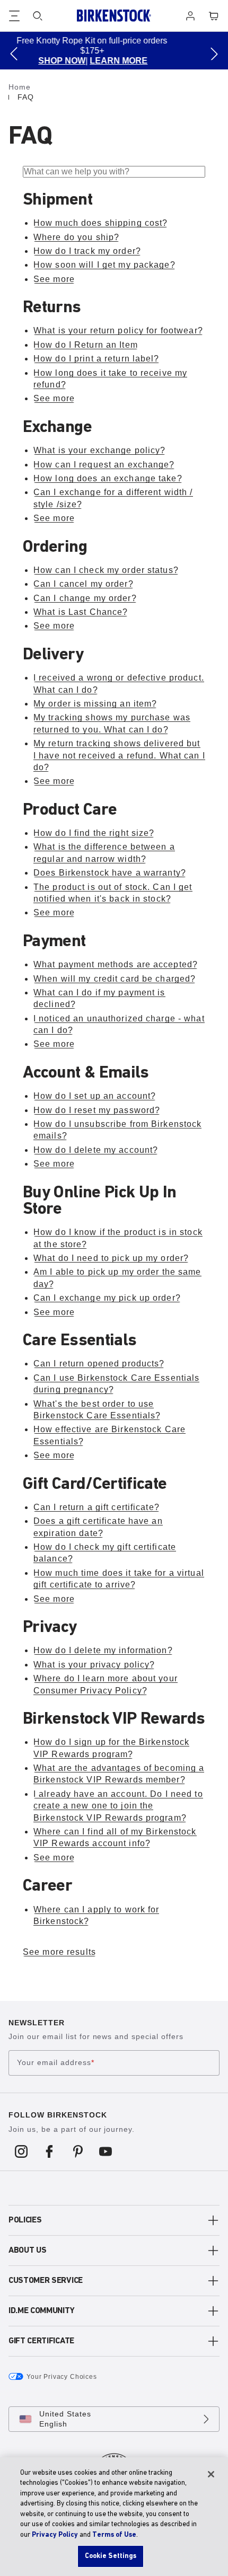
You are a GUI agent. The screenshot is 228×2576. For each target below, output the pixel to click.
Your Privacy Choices (62, 2377)
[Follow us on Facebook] (50, 2151)
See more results (59, 1952)
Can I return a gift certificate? (97, 1507)
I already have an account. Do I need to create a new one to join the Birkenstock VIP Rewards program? (118, 1806)
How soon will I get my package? (104, 265)
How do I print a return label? (97, 359)
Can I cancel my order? (84, 584)
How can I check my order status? (106, 570)
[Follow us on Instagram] (21, 2151)
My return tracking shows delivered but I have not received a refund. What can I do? (119, 755)
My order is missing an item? (95, 704)
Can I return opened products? (99, 1364)
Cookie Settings (111, 2556)
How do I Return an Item (86, 345)
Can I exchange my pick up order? (107, 1298)
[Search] (38, 16)
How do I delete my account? (96, 1150)
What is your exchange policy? (99, 450)
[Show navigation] (14, 16)
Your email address (56, 2062)
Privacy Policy (55, 2535)
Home (20, 87)
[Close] (211, 2474)
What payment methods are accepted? (116, 964)
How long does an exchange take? (108, 478)
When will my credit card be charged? (115, 979)
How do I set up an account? (95, 1096)
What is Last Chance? (81, 612)
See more (54, 279)
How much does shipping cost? (100, 223)
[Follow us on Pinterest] (78, 2151)
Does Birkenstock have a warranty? (110, 873)
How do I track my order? (87, 251)
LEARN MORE (44, 61)
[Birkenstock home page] (114, 16)
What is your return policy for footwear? (118, 330)
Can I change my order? (85, 598)
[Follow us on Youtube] (106, 2151)
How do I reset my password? (97, 1110)
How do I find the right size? (94, 833)
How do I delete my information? (103, 1650)
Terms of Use (114, 2535)
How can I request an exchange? (104, 465)
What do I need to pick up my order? (111, 1258)
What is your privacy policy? (94, 1665)
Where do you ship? (76, 237)
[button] (14, 54)
